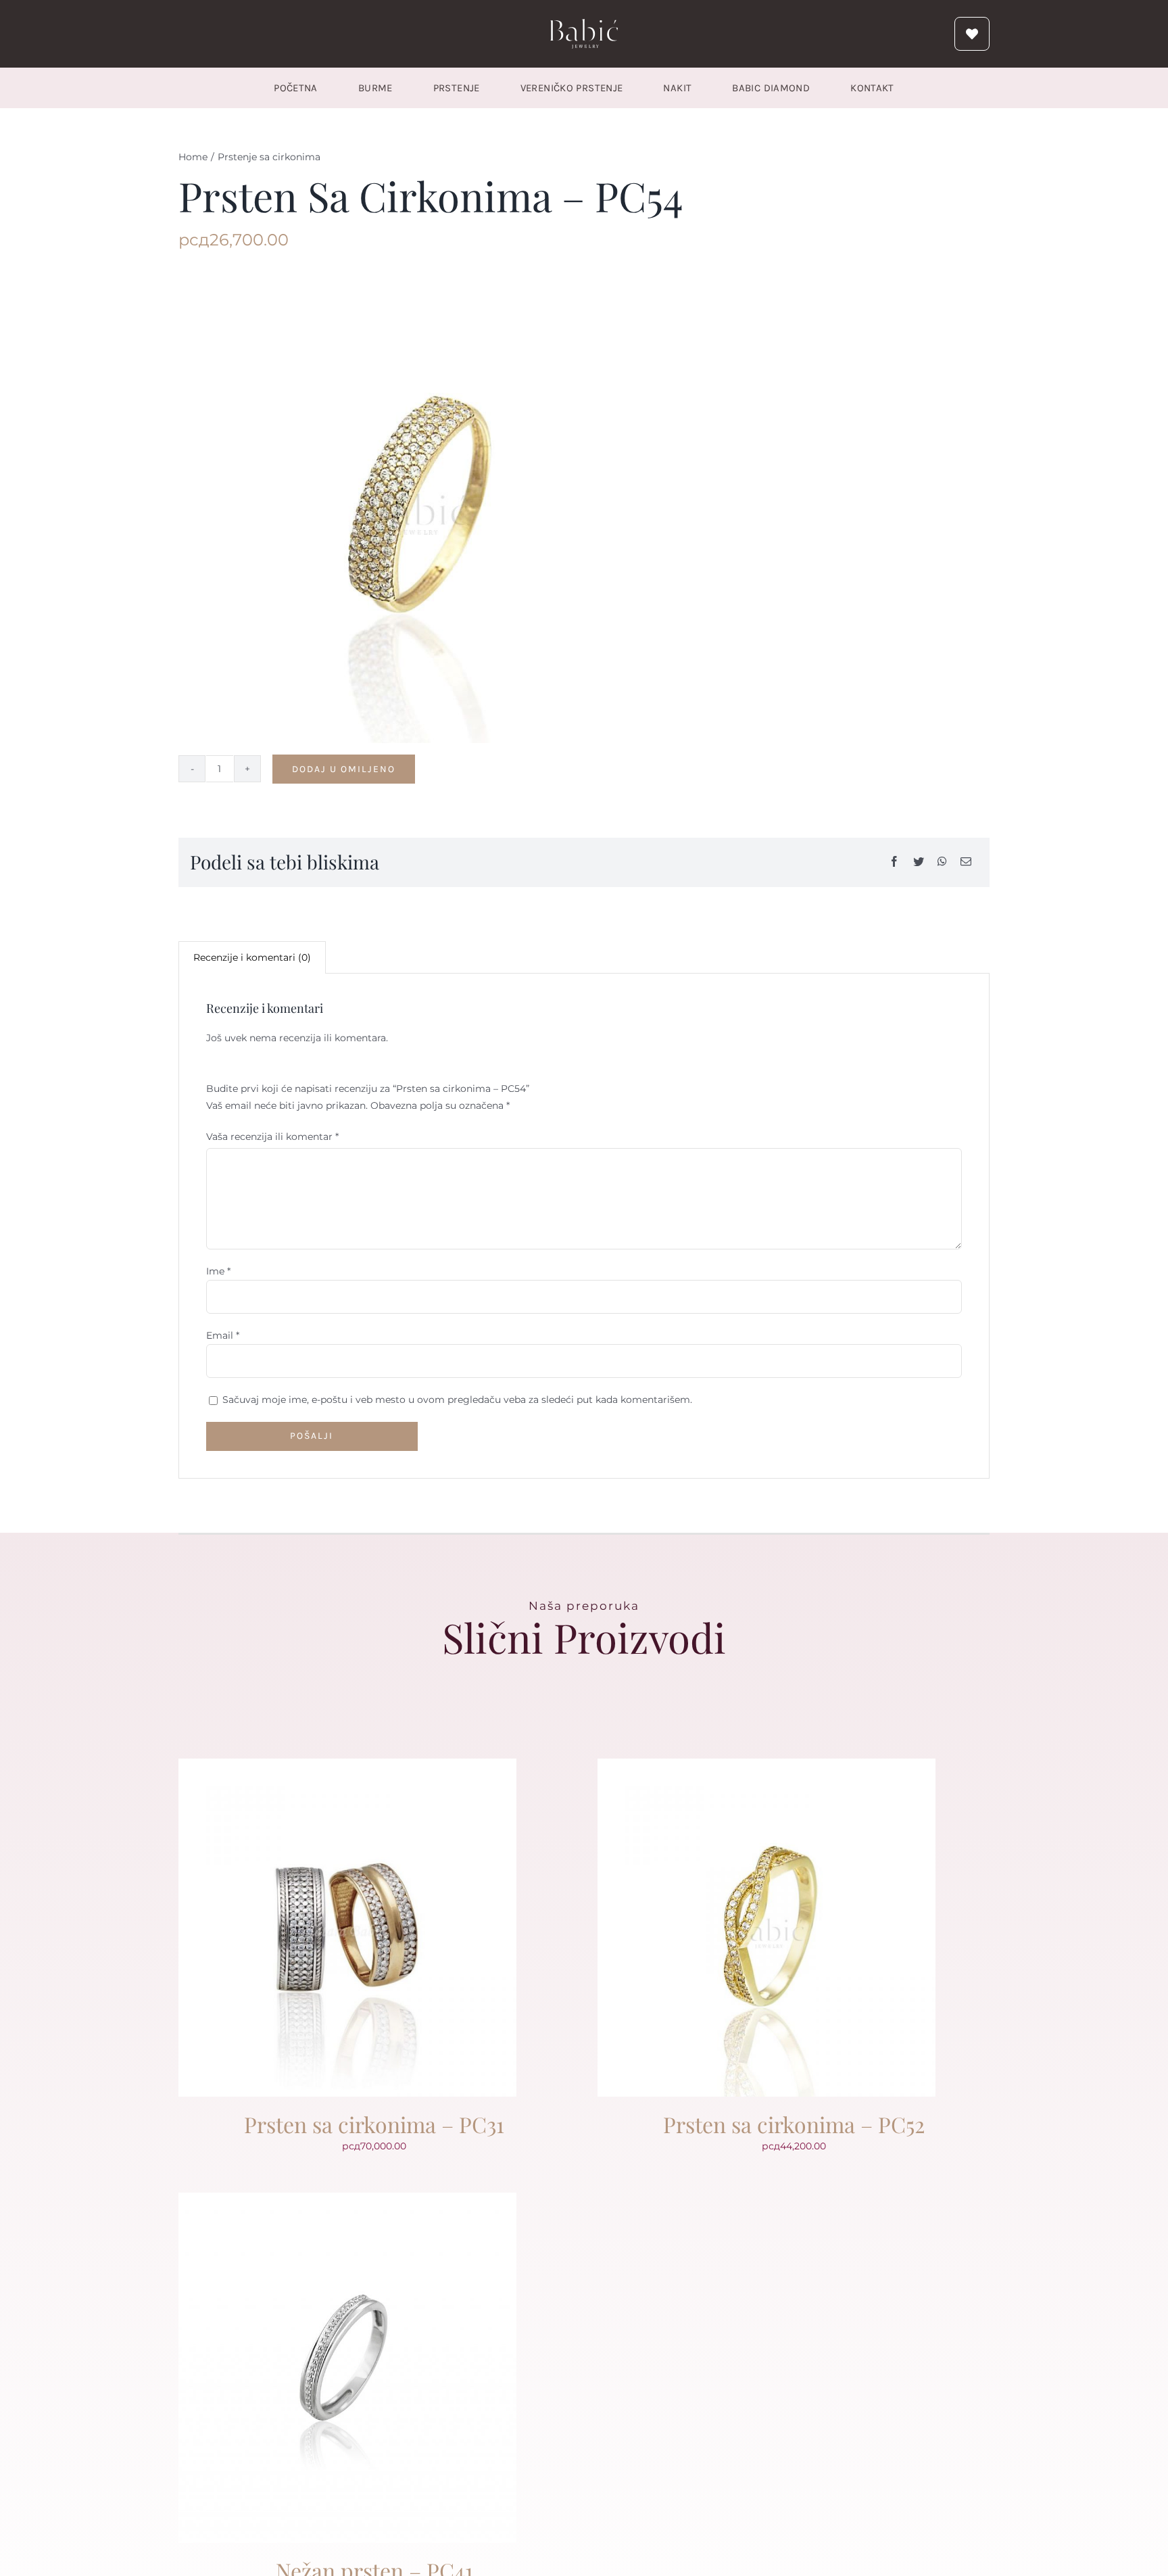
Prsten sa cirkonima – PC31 (374, 2124)
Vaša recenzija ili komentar (272, 1137)
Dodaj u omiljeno (344, 769)
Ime (218, 1271)
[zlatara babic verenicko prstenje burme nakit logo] (584, 24)
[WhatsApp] (942, 862)
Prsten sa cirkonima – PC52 (794, 2124)
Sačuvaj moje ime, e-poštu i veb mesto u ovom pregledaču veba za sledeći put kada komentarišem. (457, 1400)
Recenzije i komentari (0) (252, 957)
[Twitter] (919, 862)
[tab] (252, 957)
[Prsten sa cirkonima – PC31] (347, 1767)
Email (223, 1335)
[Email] (966, 862)
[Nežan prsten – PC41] (347, 2201)
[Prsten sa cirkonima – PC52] (766, 1767)
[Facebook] (894, 862)
